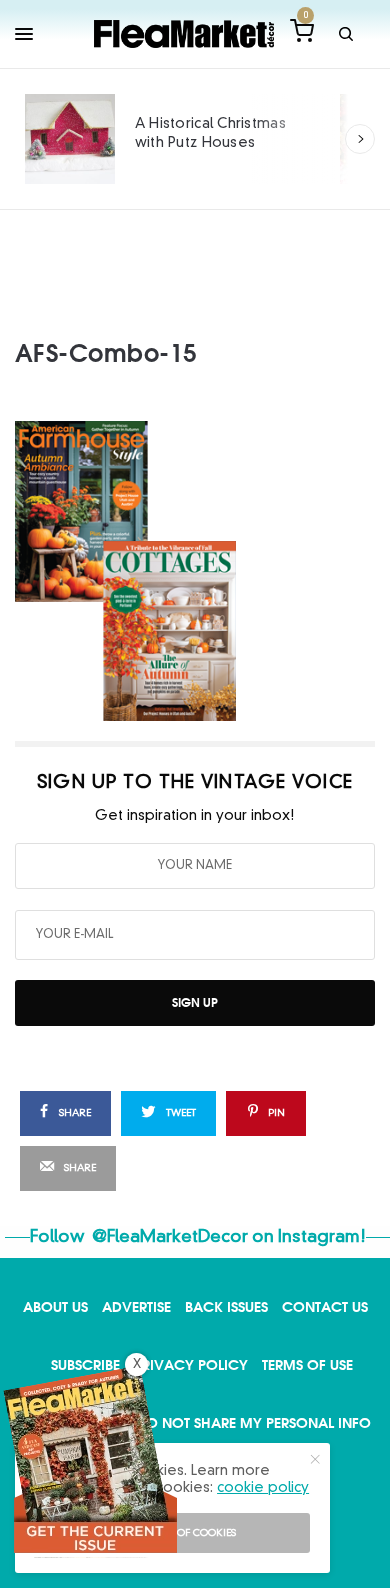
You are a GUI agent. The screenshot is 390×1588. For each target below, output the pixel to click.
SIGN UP (195, 1002)
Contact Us (325, 1306)
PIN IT (206, 570)
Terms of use (307, 1364)
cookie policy (263, 1488)
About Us (55, 1306)
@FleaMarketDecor (170, 1237)
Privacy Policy (191, 1364)
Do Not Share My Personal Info (253, 1422)
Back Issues (226, 1306)
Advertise (136, 1306)
